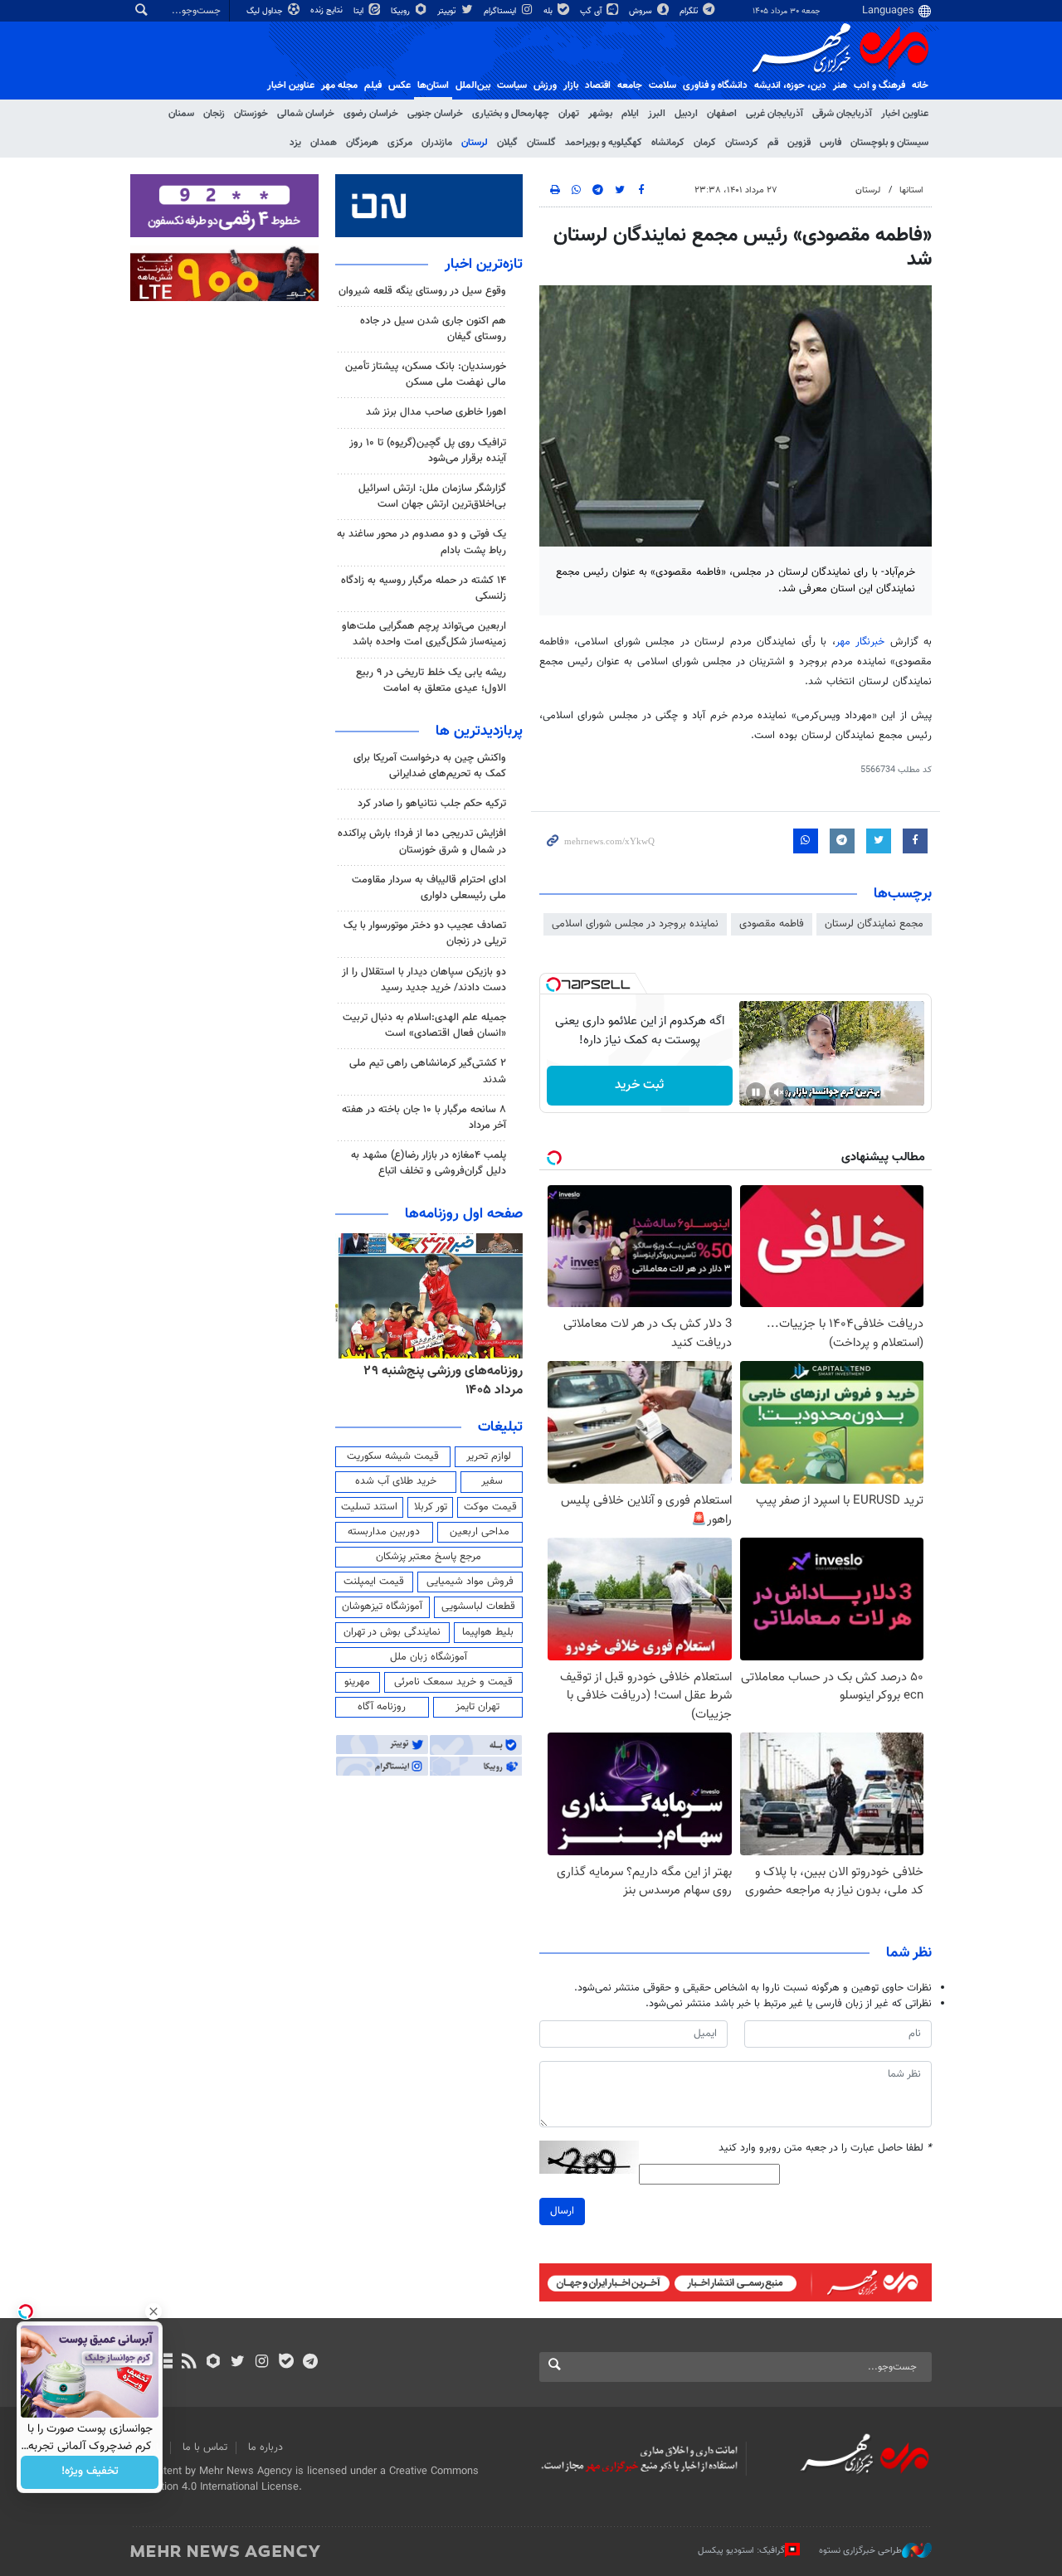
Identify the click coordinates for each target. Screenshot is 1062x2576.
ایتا (360, 11)
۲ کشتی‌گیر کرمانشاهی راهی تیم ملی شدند (428, 1071)
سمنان (181, 114)
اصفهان (722, 114)
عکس (399, 85)
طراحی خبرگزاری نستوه (860, 2551)
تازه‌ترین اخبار (484, 265)
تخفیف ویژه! (90, 2472)
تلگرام (690, 11)
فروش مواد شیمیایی (470, 1582)
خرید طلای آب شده (396, 1481)
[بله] (286, 2363)
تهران (569, 114)
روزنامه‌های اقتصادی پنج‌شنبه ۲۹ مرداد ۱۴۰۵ (439, 1380)
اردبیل (686, 114)
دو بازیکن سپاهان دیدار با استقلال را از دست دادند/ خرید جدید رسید (424, 980)
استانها (911, 190)
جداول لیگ (266, 11)
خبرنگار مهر (863, 642)
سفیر (492, 1481)
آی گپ (592, 11)
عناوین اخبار (905, 114)
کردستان (742, 143)
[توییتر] (238, 2363)
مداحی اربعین (480, 1532)
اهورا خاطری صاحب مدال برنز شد (436, 412)
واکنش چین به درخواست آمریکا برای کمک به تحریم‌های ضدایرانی (430, 766)
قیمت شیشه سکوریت (393, 1456)
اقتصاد (598, 85)
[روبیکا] (214, 2363)
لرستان (475, 143)
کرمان (705, 143)
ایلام (630, 114)
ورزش (545, 85)
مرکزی (400, 143)
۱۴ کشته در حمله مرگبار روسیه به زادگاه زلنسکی (424, 588)
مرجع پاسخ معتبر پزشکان (429, 1557)
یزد (295, 143)
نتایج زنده (328, 10)
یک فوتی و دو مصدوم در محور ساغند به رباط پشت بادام (421, 542)
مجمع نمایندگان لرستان (874, 924)
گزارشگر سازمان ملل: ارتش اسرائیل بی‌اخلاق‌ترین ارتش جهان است (432, 496)
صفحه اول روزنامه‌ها (464, 1214)
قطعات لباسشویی (478, 1606)
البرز (657, 114)
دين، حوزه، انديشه (790, 85)
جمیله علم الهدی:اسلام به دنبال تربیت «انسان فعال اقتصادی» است (424, 1026)
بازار (571, 85)
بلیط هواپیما (488, 1632)
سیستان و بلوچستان (889, 143)
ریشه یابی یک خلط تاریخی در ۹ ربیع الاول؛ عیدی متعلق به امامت (431, 680)
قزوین (799, 143)
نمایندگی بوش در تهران (392, 1632)
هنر (840, 85)
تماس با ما (205, 2447)
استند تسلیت (369, 1507)
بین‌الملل (473, 85)
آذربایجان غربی (775, 114)
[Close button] (153, 2311)
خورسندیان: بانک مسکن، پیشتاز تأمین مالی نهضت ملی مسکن (426, 374)
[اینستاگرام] (262, 2363)
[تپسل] (553, 984)
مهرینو (357, 1682)
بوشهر (600, 114)
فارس (831, 143)
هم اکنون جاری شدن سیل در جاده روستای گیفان (433, 329)
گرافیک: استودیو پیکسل (741, 2551)
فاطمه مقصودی (772, 924)
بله (549, 11)
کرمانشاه (668, 143)
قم (773, 143)
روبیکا (402, 11)
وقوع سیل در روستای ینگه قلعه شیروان (422, 291)
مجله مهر (339, 85)
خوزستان (251, 114)
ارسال (562, 2211)
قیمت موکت (490, 1507)
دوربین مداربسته (384, 1532)
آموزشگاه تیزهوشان (382, 1606)
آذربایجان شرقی (842, 114)
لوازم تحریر (489, 1456)
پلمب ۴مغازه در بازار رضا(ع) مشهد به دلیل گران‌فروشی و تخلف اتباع (429, 1163)
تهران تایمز (477, 1707)
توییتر (448, 11)
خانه (920, 85)
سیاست (512, 85)
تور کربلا (431, 1507)
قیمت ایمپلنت (374, 1582)
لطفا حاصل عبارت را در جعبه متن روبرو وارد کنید (825, 2148)
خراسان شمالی (306, 114)
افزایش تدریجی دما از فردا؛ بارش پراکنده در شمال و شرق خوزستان (422, 841)
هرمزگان (362, 143)
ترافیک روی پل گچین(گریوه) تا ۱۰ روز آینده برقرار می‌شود (428, 451)
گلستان (541, 143)
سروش (642, 11)
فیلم (373, 85)
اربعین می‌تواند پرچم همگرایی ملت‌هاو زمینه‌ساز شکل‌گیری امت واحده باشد (424, 634)
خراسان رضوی (371, 114)
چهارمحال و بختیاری (511, 114)
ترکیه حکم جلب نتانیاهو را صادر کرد (432, 804)
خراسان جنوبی (435, 114)
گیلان (507, 143)
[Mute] (779, 1092)
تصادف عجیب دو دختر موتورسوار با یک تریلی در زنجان (425, 933)
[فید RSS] (189, 2363)
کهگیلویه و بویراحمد (604, 143)
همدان (324, 143)
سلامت (663, 85)
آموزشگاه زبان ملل (429, 1657)
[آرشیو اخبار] (165, 2363)
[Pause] (756, 1092)
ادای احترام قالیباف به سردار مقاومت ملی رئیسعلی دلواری (429, 888)
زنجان (214, 114)
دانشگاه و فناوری (715, 85)
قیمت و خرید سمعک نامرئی (453, 1682)
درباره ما (265, 2447)
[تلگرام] (310, 2363)
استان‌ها (433, 85)
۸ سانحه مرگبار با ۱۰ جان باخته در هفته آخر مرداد (424, 1118)
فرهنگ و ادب (879, 85)
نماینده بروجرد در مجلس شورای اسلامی (635, 924)
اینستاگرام (501, 11)
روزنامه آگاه (382, 1707)
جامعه (630, 85)
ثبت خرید (639, 1085)
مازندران (437, 143)
